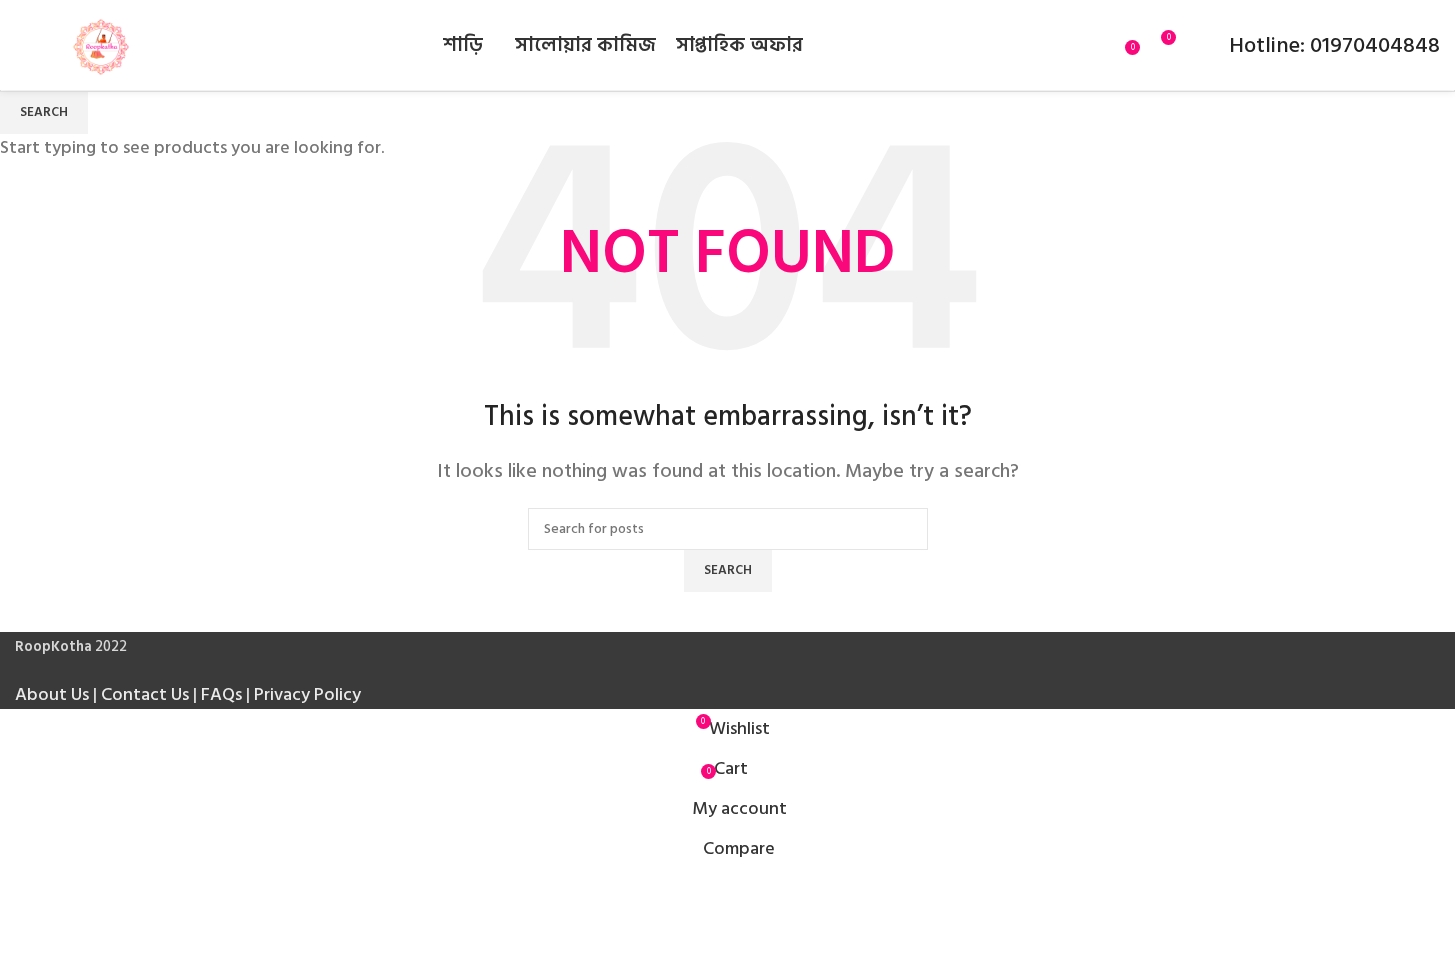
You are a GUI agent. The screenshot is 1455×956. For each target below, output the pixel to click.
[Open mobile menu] (23, 45)
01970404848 (1372, 45)
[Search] (1103, 45)
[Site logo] (101, 44)
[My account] (1201, 45)
